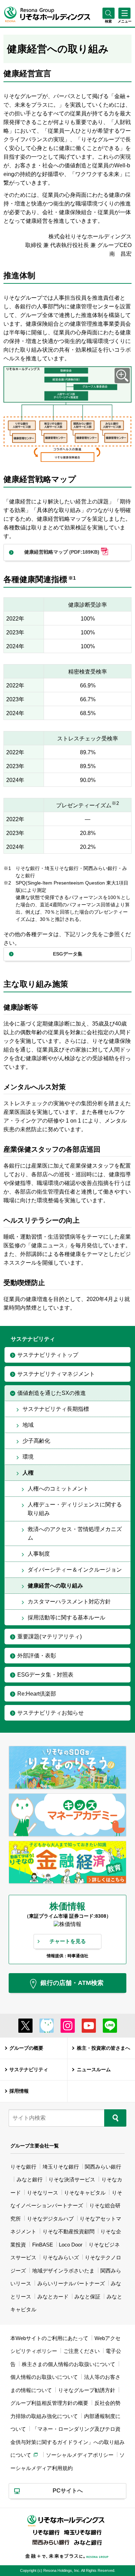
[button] (109, 21)
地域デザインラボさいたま (63, 2271)
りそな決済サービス (72, 2179)
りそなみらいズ (61, 2257)
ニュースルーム (94, 2070)
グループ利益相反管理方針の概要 (49, 2403)
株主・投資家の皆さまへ (103, 2048)
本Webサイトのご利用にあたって (49, 2338)
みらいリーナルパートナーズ (71, 2283)
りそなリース (43, 2193)
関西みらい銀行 (103, 2167)
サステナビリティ (29, 2070)
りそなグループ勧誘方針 (87, 2390)
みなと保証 (87, 2297)
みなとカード (53, 2297)
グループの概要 (26, 2048)
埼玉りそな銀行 (61, 2167)
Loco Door (71, 2245)
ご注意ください (82, 2351)
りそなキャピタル (85, 2193)
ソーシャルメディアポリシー (80, 2455)
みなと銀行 (30, 2179)
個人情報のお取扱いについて (44, 2377)
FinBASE (43, 2245)
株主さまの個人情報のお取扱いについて (69, 2364)
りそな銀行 (23, 2167)
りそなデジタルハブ (50, 2219)
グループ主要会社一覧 (35, 2146)
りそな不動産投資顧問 (69, 2231)
